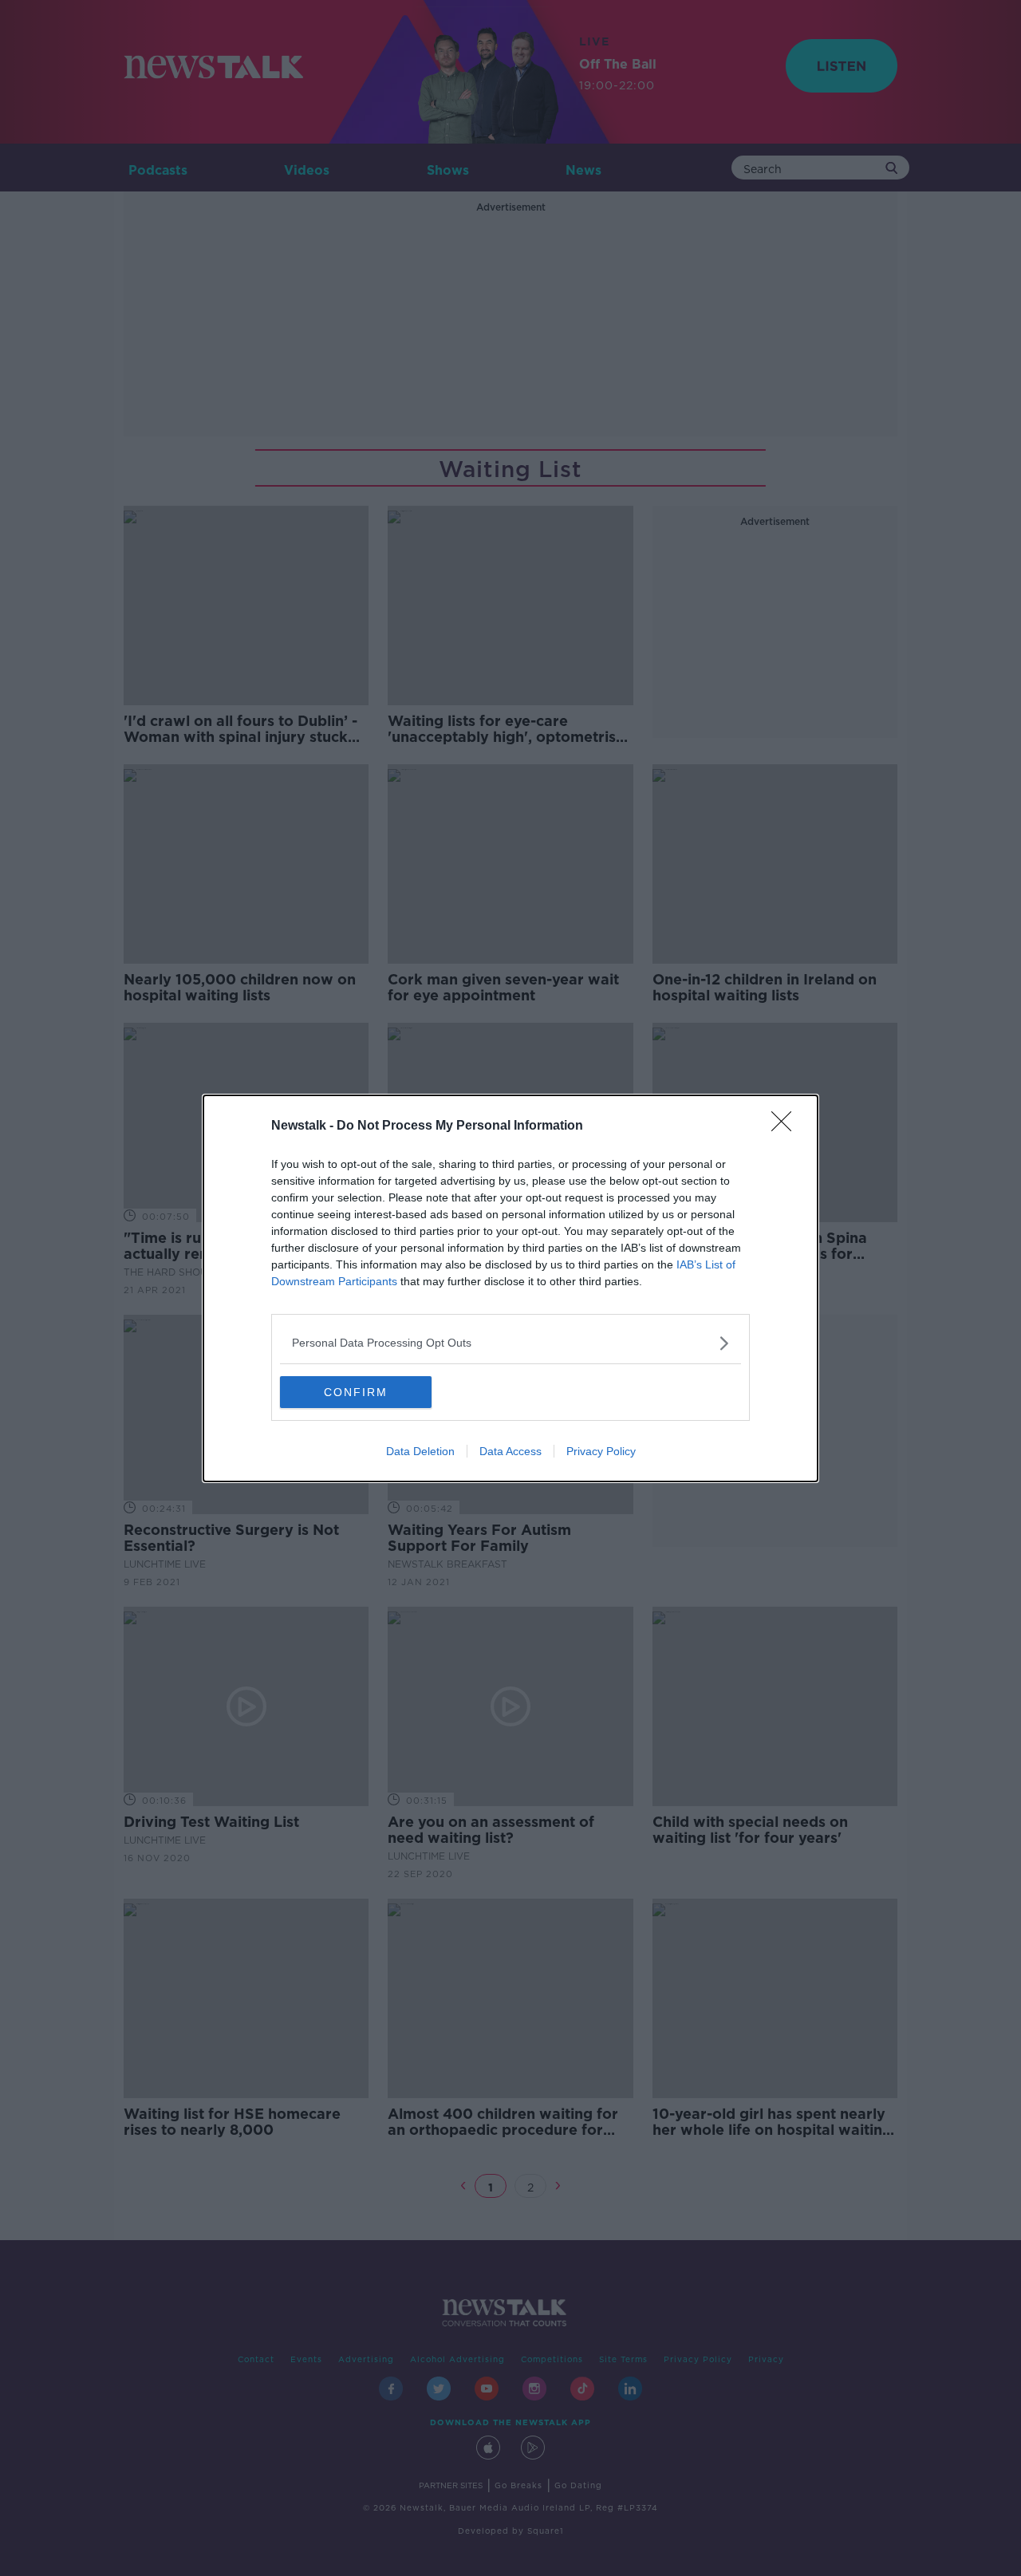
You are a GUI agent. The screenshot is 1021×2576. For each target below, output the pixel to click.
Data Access (510, 1451)
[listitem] (510, 1343)
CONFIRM (356, 1392)
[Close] (786, 1126)
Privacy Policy (601, 1451)
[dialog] (510, 1288)
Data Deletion (420, 1451)
